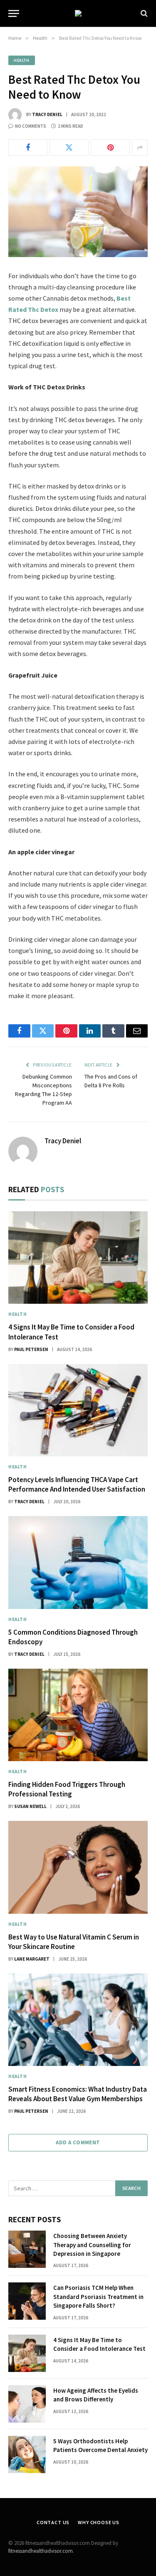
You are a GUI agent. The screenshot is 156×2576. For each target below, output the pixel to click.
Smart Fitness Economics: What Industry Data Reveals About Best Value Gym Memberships (78, 2094)
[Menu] (14, 13)
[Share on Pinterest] (110, 148)
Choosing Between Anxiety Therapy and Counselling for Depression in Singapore (92, 2245)
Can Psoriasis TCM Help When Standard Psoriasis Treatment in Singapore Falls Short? (98, 2297)
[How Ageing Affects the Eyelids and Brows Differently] (27, 2404)
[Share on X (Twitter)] (69, 148)
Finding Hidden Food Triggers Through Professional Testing (67, 1789)
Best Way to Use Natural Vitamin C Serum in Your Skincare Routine (74, 1942)
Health (22, 60)
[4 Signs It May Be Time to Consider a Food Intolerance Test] (78, 1258)
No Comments (31, 126)
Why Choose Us (99, 2522)
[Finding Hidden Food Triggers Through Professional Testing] (78, 1715)
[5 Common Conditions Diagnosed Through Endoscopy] (78, 1562)
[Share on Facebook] (28, 148)
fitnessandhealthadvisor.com (41, 2551)
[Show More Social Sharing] (140, 148)
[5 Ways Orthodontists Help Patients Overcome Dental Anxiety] (27, 2454)
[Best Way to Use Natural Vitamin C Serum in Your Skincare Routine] (78, 1867)
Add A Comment (78, 2142)
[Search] (143, 13)
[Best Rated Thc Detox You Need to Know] (78, 212)
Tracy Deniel (47, 114)
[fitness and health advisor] (78, 13)
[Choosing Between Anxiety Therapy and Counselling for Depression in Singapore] (27, 2249)
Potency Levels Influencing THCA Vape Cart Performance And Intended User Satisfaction (77, 1484)
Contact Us (53, 2522)
